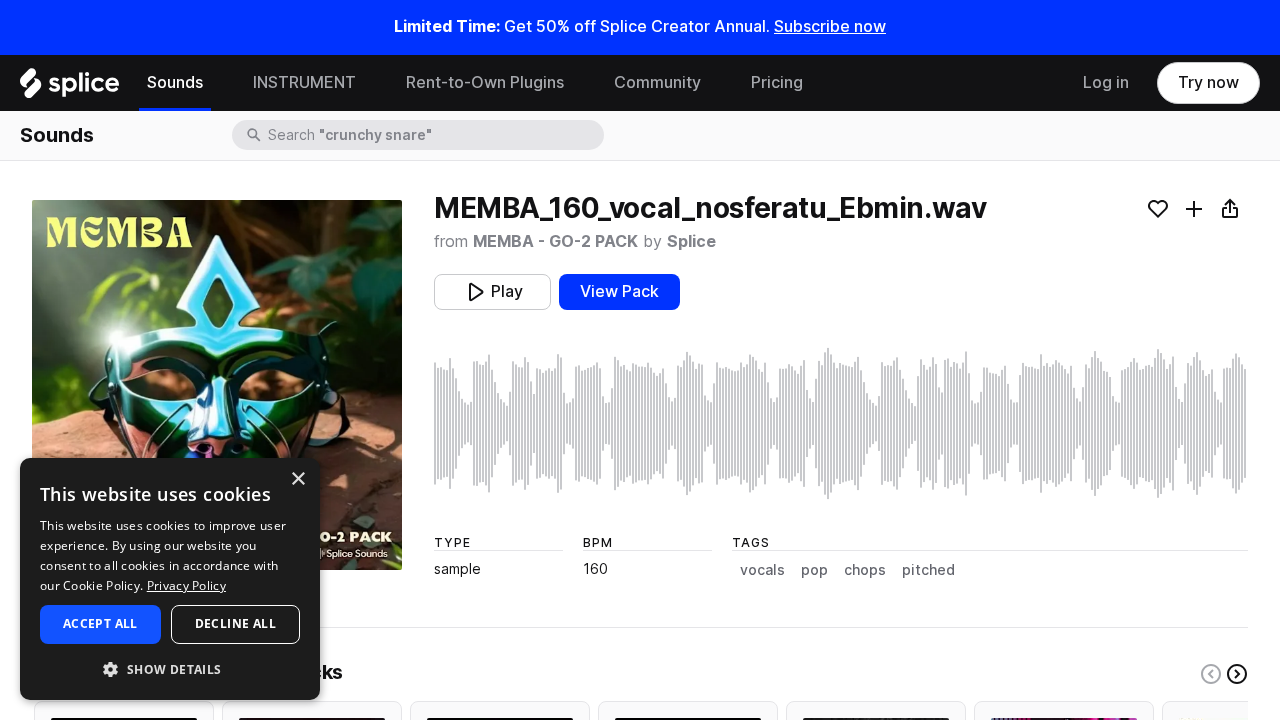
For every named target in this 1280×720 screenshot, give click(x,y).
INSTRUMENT (304, 82)
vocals (762, 570)
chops (865, 570)
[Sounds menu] (218, 83)
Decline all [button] (235, 623)
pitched (928, 570)
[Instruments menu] (371, 83)
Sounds (175, 82)
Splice (691, 241)
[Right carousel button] (1237, 674)
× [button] (297, 479)
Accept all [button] (100, 623)
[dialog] (170, 579)
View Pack (619, 291)
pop (814, 570)
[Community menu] (716, 83)
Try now (1208, 82)
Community (657, 82)
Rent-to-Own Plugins (485, 82)
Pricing (777, 82)
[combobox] (434, 135)
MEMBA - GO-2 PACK (555, 241)
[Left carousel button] (1211, 674)
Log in (1106, 82)
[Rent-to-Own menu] (579, 83)
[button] (170, 668)
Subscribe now (830, 26)
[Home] (69, 88)
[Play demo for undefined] (217, 385)
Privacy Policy (186, 585)
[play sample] (841, 423)
